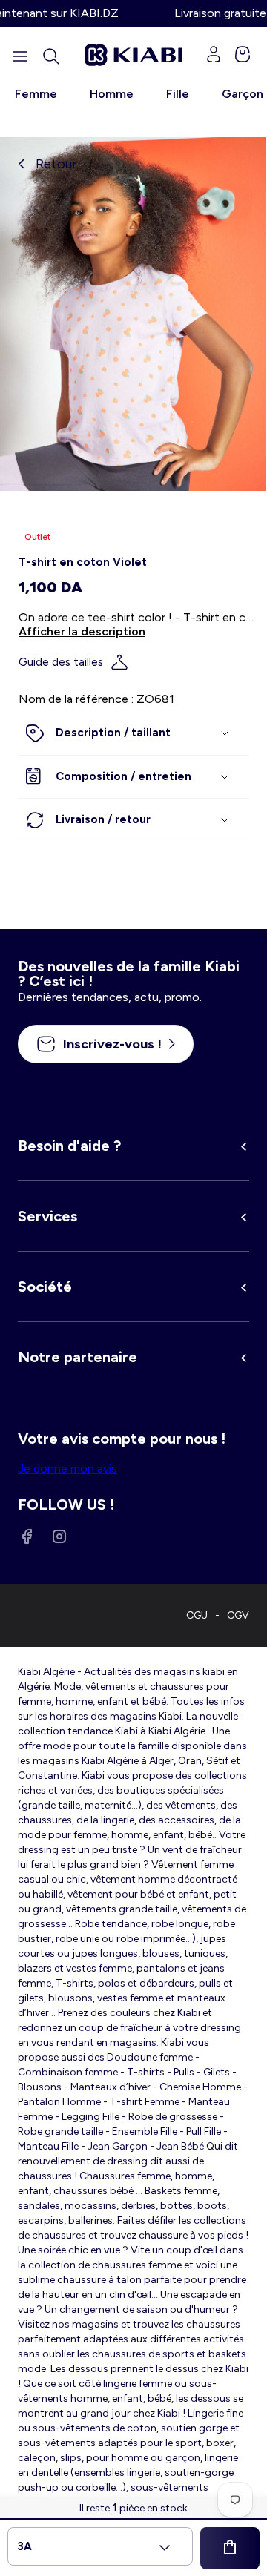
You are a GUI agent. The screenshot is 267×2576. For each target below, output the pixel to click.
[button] (51, 56)
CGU (197, 1615)
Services (47, 1216)
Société (45, 1287)
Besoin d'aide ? (69, 1146)
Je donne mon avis (67, 1469)
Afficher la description (82, 631)
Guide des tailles (61, 662)
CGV (238, 1615)
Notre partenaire (78, 1357)
